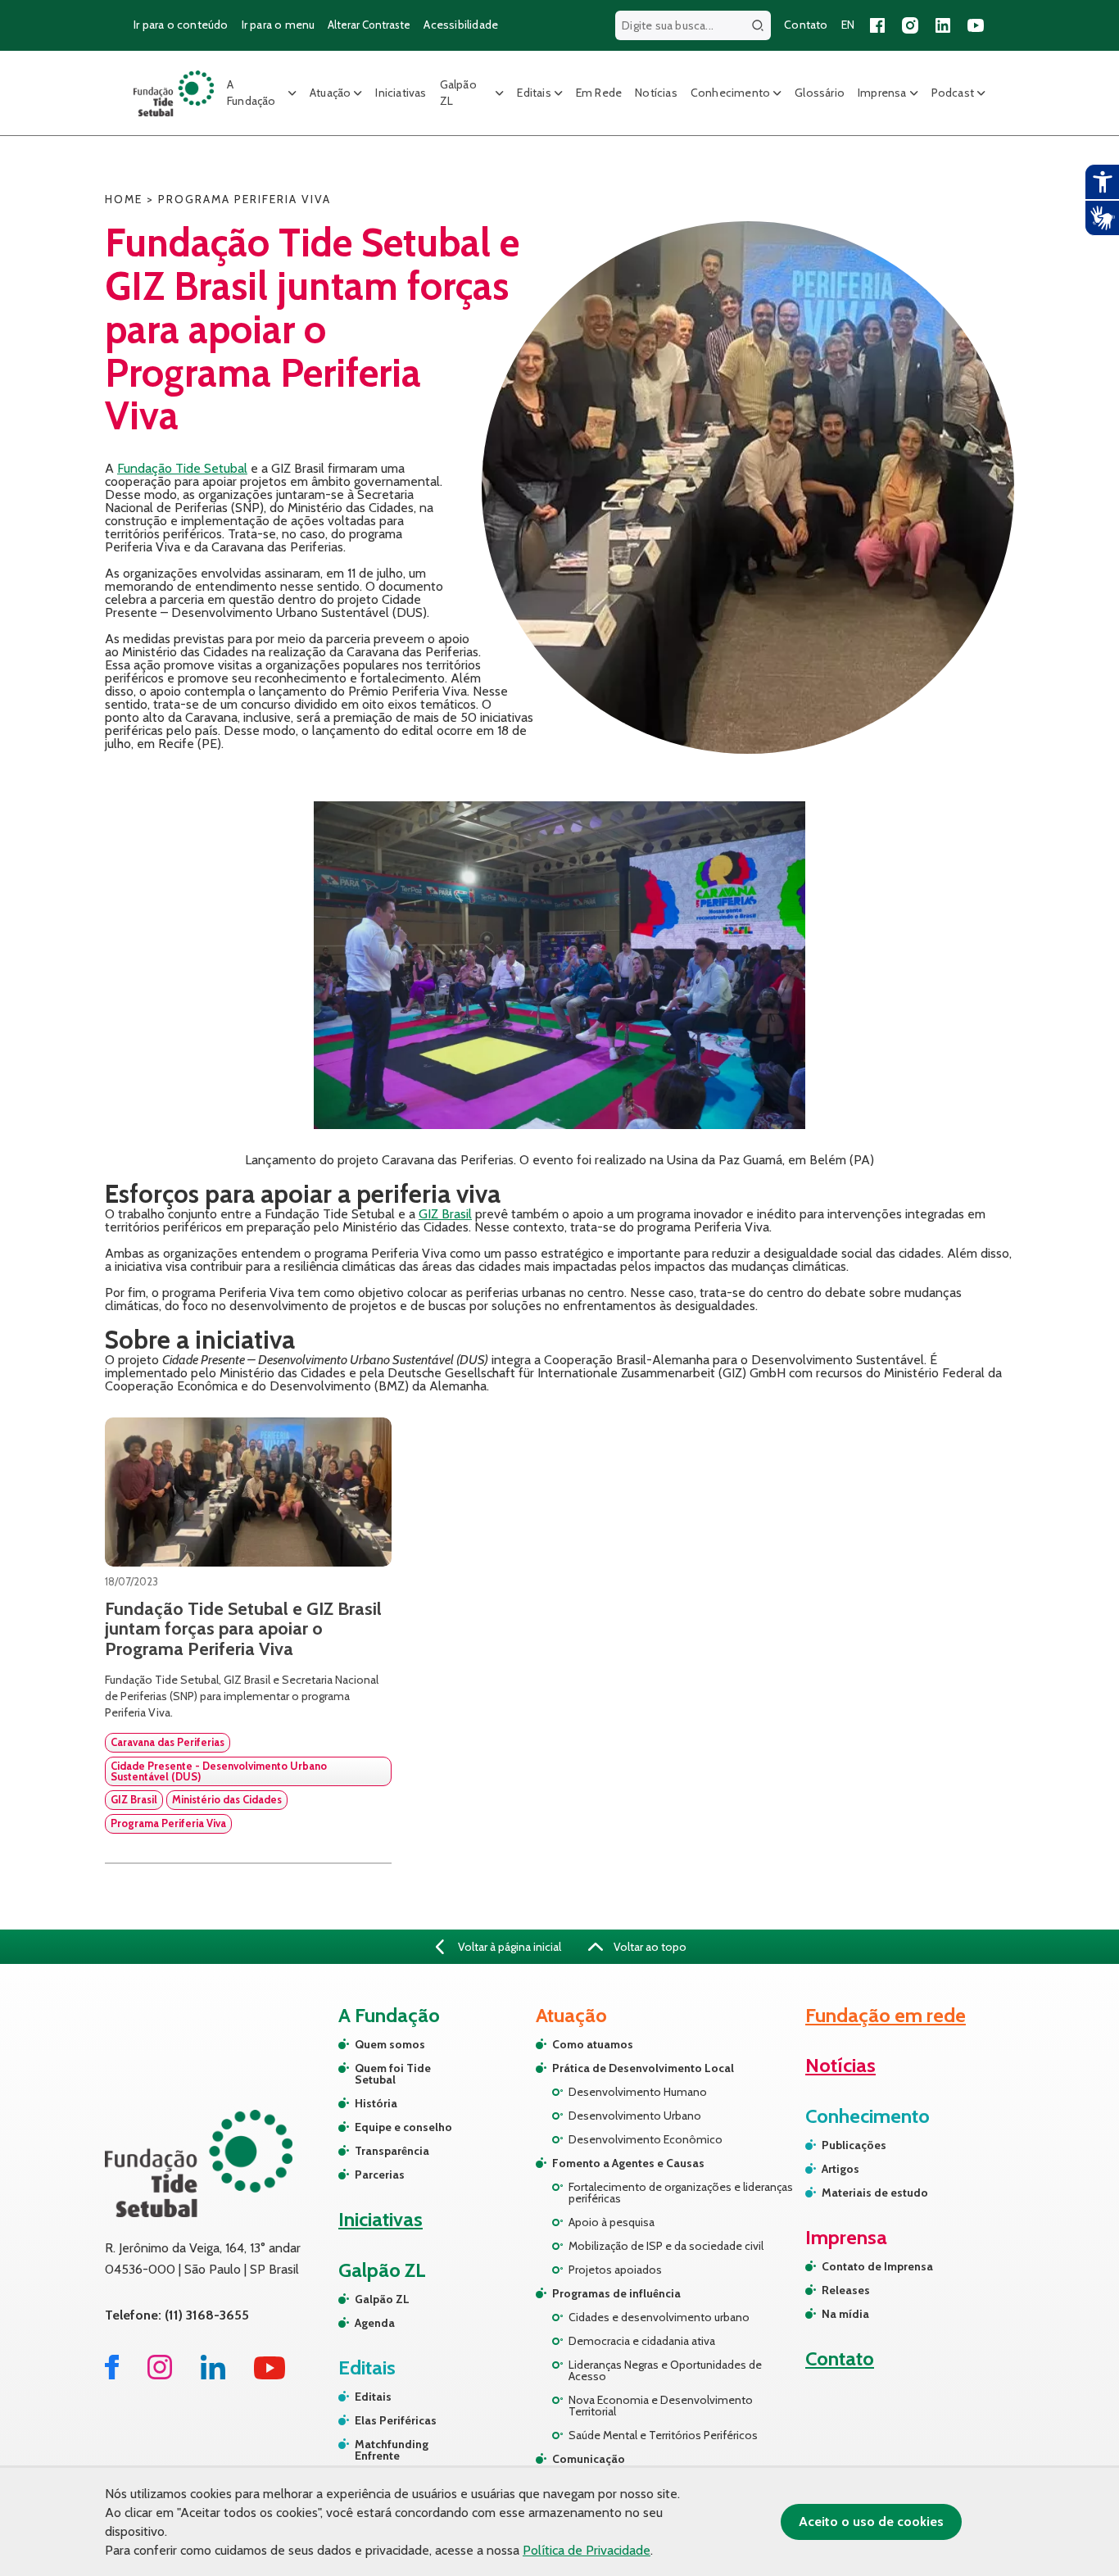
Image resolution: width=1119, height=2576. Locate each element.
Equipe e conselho (403, 2127)
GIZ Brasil (445, 1214)
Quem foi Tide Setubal (393, 2074)
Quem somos (390, 2044)
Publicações (854, 2145)
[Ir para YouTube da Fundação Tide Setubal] (270, 2375)
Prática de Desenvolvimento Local (643, 2068)
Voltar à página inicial (508, 1947)
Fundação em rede (886, 2015)
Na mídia (845, 2314)
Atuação (330, 93)
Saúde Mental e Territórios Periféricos (663, 2435)
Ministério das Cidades (227, 1799)
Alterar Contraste (369, 25)
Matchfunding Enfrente (392, 2450)
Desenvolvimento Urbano (635, 2116)
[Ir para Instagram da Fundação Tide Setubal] (160, 2375)
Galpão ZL (458, 93)
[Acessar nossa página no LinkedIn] (943, 25)
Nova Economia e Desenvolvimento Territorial (661, 2406)
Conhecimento (730, 93)
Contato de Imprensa (877, 2266)
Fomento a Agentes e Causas (628, 2163)
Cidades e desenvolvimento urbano (659, 2317)
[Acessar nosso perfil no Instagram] (910, 25)
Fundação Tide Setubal (182, 468)
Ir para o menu (279, 25)
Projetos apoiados (615, 2270)
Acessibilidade (461, 25)
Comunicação (589, 2459)
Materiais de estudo (875, 2193)
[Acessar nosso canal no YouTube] (976, 25)
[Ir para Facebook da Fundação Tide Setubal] (112, 2375)
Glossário (820, 93)
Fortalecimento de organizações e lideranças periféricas (681, 2193)
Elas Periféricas (396, 2420)
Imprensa (882, 93)
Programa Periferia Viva (168, 1823)
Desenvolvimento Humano (638, 2092)
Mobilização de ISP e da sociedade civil (666, 2246)
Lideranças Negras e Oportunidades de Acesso (665, 2370)
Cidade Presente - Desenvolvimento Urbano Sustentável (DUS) (219, 1771)
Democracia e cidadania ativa (642, 2341)
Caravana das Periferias (168, 1742)
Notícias (656, 93)
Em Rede (599, 93)
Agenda (375, 2323)
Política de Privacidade (587, 2550)
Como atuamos (593, 2044)
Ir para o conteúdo (181, 25)
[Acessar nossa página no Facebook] (877, 25)
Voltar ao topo (649, 1947)
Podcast (953, 93)
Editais (534, 93)
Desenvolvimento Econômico (646, 2139)
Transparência (392, 2151)
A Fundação (251, 93)
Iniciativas (401, 93)
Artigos (840, 2169)
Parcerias (380, 2175)
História (376, 2103)
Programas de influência (616, 2293)
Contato (806, 25)
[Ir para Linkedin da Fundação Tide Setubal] (213, 2375)
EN (848, 25)
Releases (846, 2290)
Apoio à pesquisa (612, 2222)
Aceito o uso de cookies (871, 2522)
